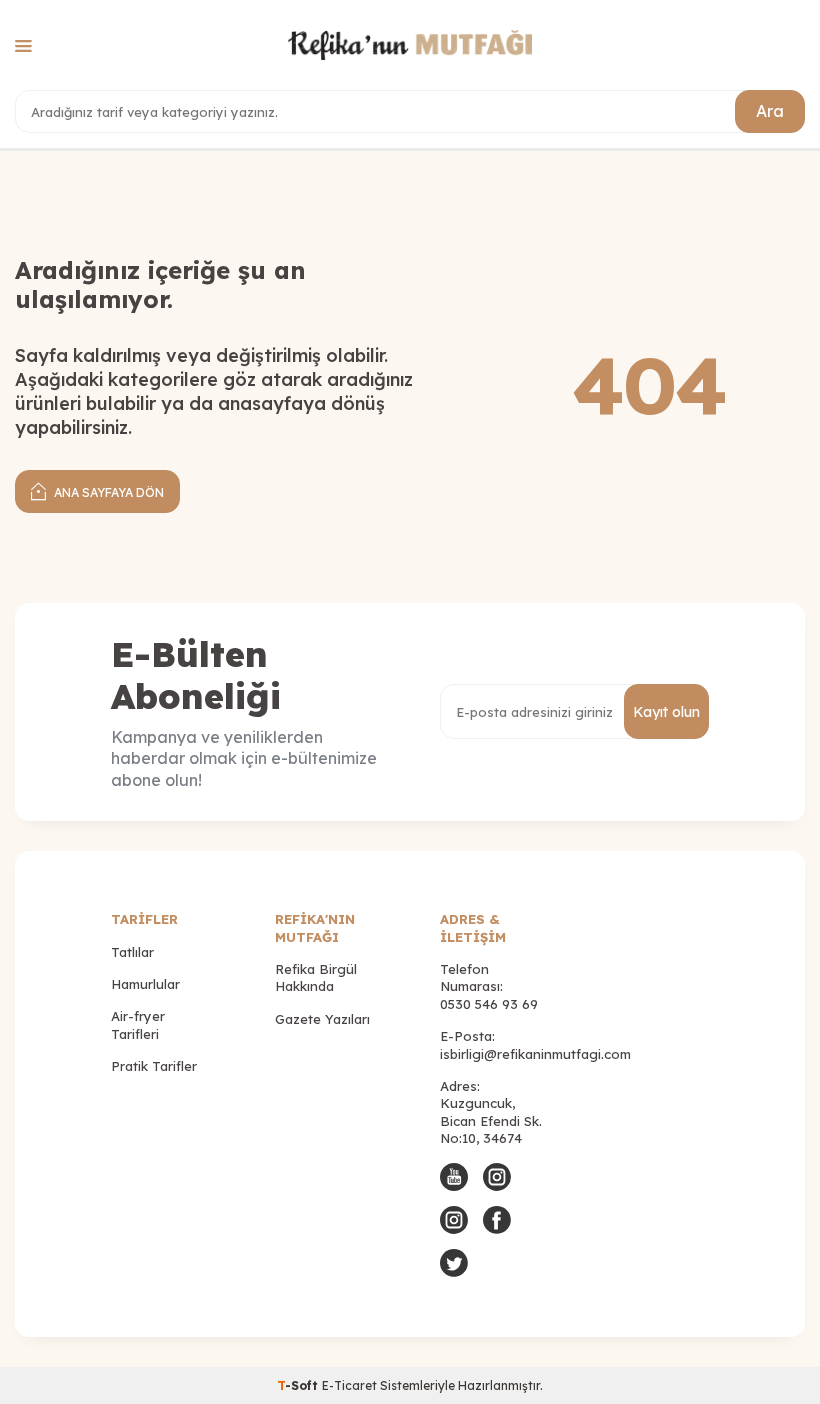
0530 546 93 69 (489, 1004)
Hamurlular (145, 984)
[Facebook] (497, 1220)
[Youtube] (454, 1177)
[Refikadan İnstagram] (454, 1220)
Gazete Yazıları (322, 1019)
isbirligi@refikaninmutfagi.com (535, 1054)
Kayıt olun (666, 712)
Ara (770, 111)
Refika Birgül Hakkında (316, 977)
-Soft (299, 1385)
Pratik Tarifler (154, 1066)
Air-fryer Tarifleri (138, 1024)
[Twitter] (454, 1263)
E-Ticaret (349, 1385)
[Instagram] (497, 1177)
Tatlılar (132, 952)
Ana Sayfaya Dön (107, 492)
